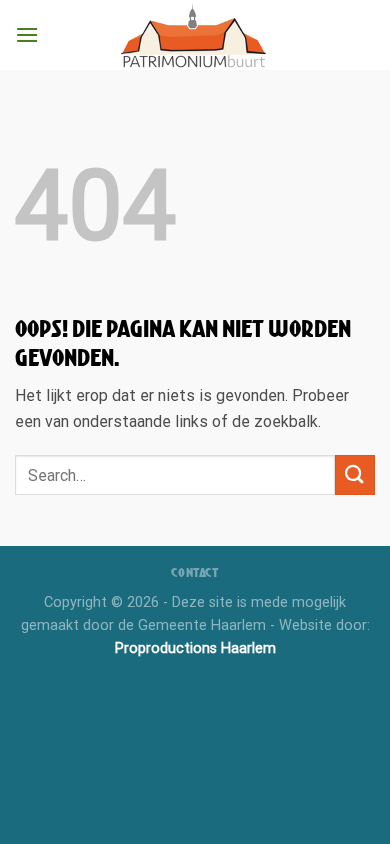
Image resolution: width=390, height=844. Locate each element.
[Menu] (27, 34)
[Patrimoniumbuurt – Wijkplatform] (195, 35)
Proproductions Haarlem (195, 648)
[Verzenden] (355, 474)
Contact (194, 572)
